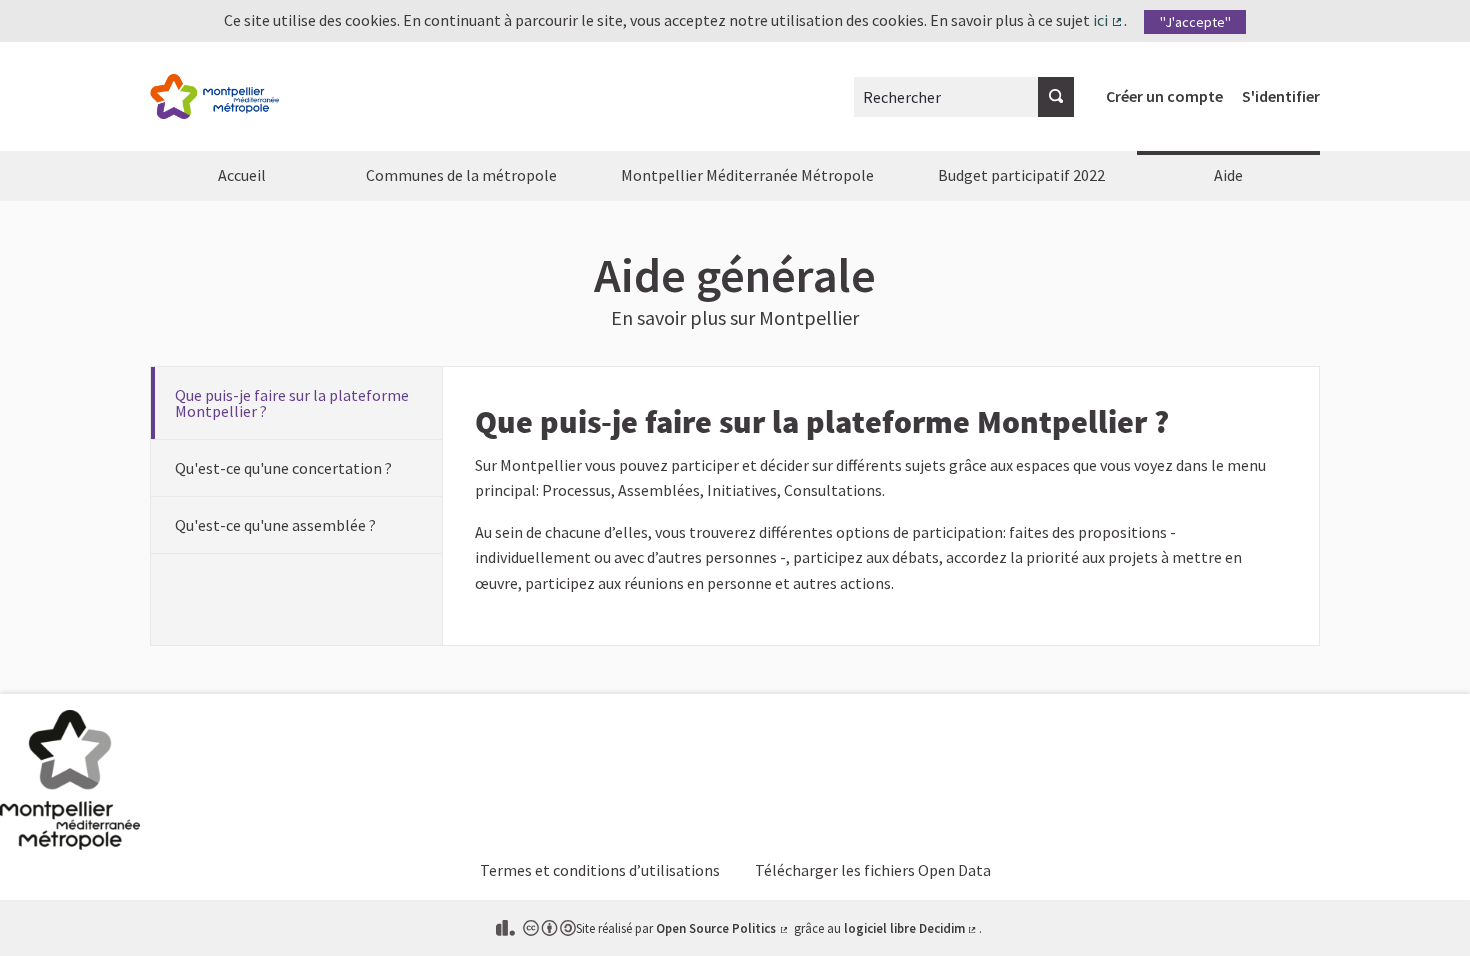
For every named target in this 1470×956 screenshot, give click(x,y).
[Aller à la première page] (214, 96)
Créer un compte (1164, 96)
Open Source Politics (723, 928)
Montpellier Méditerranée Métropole (747, 175)
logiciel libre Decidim (911, 928)
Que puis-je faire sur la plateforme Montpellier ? (292, 403)
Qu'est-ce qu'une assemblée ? (275, 525)
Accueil (242, 175)
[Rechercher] (1056, 97)
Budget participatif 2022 (1021, 175)
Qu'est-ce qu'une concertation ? (283, 468)
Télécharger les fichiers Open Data (873, 870)
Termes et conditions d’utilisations (600, 870)
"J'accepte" (1195, 22)
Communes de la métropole (461, 175)
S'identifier (1281, 96)
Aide (1228, 175)
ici (1108, 20)
